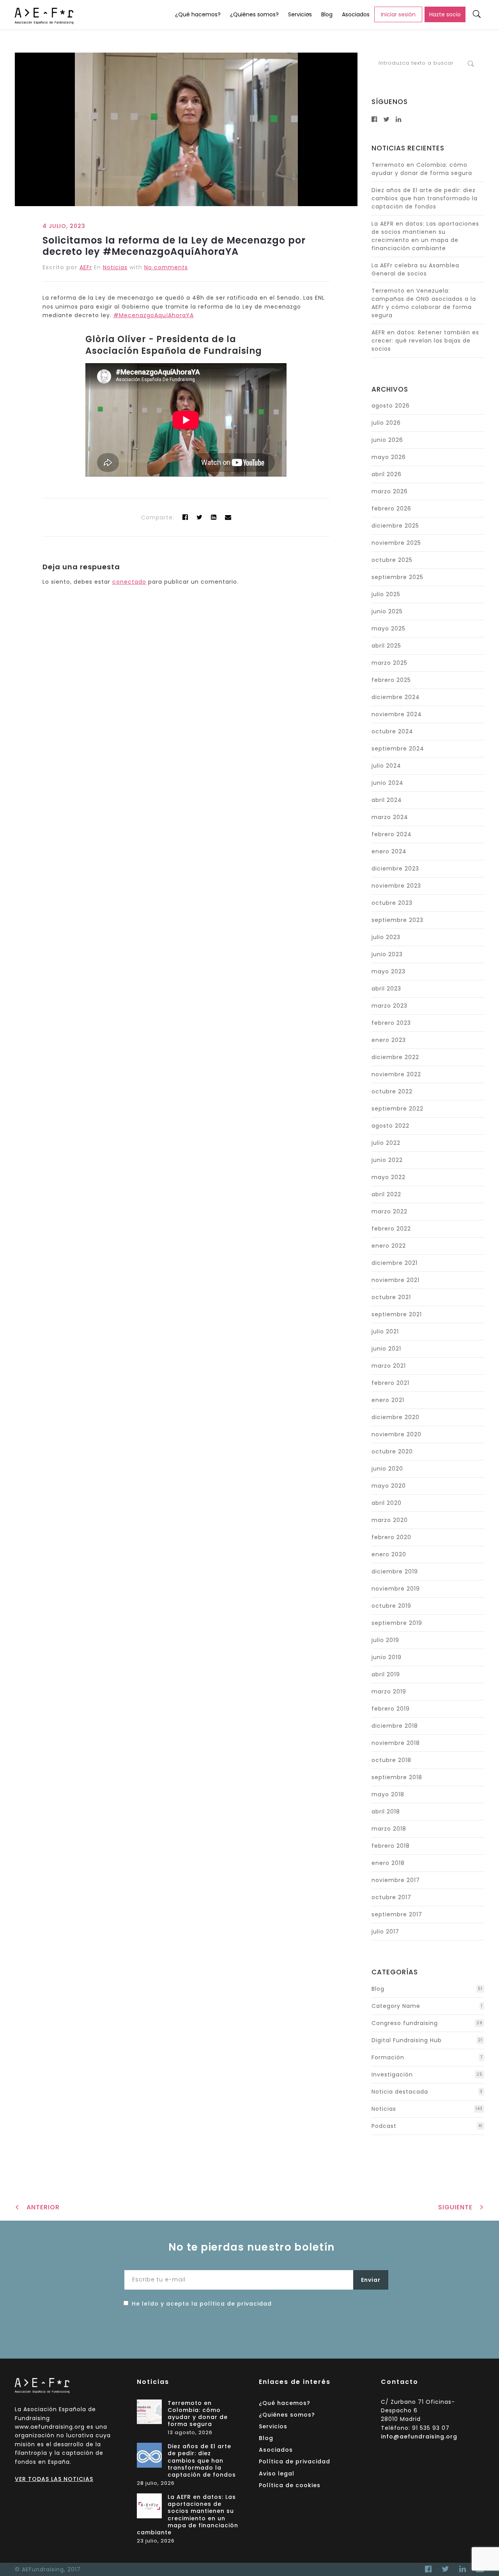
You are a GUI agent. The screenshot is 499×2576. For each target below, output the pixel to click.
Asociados (356, 14)
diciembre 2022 (395, 1057)
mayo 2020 (389, 1486)
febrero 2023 (391, 1023)
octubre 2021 (391, 1297)
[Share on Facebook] (185, 517)
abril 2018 (386, 1811)
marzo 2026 (390, 491)
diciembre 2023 (395, 869)
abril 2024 (387, 800)
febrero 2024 (392, 834)
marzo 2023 (389, 1006)
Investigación (392, 2075)
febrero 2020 (391, 1537)
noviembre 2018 (396, 1743)
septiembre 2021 (397, 1314)
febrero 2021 (390, 1383)
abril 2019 (386, 1674)
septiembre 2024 (398, 749)
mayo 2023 (388, 971)
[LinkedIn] (463, 2569)
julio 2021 (385, 1331)
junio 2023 (387, 954)
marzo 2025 (389, 663)
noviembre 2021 (395, 1280)
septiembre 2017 (397, 1914)
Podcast (384, 2126)
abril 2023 (386, 989)
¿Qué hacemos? (198, 14)
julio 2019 (385, 1640)
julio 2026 (386, 423)
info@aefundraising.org (419, 2437)
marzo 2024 (390, 817)
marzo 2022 (389, 1211)
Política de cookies (290, 2485)
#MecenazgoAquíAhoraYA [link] (154, 315)
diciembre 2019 (395, 1571)
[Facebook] (428, 2569)
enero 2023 (389, 1040)
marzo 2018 (389, 1829)
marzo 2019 (389, 1691)
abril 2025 (386, 646)
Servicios (300, 14)
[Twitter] (200, 517)
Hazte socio (445, 14)
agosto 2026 (391, 406)
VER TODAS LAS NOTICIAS (54, 2479)
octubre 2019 (391, 1606)
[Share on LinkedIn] (214, 517)
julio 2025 (386, 594)
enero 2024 (389, 851)
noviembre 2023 (396, 886)
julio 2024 (386, 766)
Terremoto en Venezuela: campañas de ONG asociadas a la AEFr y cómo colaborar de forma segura (424, 303)
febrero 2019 (391, 1709)
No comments (166, 267)
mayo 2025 (388, 629)
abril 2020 (387, 1503)
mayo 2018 (388, 1794)
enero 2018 (388, 1863)
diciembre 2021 (395, 1263)
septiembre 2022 (397, 1109)
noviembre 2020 (396, 1434)
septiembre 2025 (397, 577)
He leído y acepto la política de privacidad (202, 2304)
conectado (129, 582)
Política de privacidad (295, 2461)
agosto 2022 (390, 1126)
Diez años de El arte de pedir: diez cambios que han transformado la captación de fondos (425, 198)
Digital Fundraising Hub (407, 2040)
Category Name (396, 2006)
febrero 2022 (391, 1229)
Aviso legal (277, 2474)
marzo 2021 (389, 1366)
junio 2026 (387, 440)
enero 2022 (389, 1246)
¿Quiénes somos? (254, 14)
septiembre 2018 (397, 1777)
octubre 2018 (391, 1760)
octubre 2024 (392, 731)
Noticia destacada (400, 2092)
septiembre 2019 (397, 1623)
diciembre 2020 (395, 1417)
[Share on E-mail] (228, 517)
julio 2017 (385, 1932)
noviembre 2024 (397, 714)
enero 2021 (388, 1400)
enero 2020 (389, 1554)
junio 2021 (386, 1349)
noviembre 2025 (396, 543)
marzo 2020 (390, 1520)
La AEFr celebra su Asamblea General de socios (415, 269)
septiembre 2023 (397, 920)
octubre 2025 (392, 560)
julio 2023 (386, 937)
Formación (388, 2057)
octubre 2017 (391, 1897)
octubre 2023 (392, 903)
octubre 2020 (392, 1451)
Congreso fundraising (405, 2023)
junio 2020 (387, 1469)
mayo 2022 (388, 1177)
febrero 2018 (391, 1846)
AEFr (86, 267)
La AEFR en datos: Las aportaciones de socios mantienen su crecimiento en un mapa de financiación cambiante (425, 236)
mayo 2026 (389, 457)
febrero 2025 (391, 680)
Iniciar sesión (398, 14)
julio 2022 (386, 1143)
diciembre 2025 (395, 526)
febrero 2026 (391, 508)
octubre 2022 (392, 1091)
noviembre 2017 (396, 1880)
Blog (327, 14)
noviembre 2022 (396, 1074)
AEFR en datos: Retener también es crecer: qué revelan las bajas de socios (425, 341)
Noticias (115, 267)
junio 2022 (387, 1160)
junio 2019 (387, 1657)
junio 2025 (387, 611)
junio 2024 (388, 783)
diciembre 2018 (395, 1726)
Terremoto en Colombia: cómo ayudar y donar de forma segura (422, 169)
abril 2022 (386, 1194)
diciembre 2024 (396, 697)
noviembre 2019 (396, 1589)
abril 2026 (387, 474)
